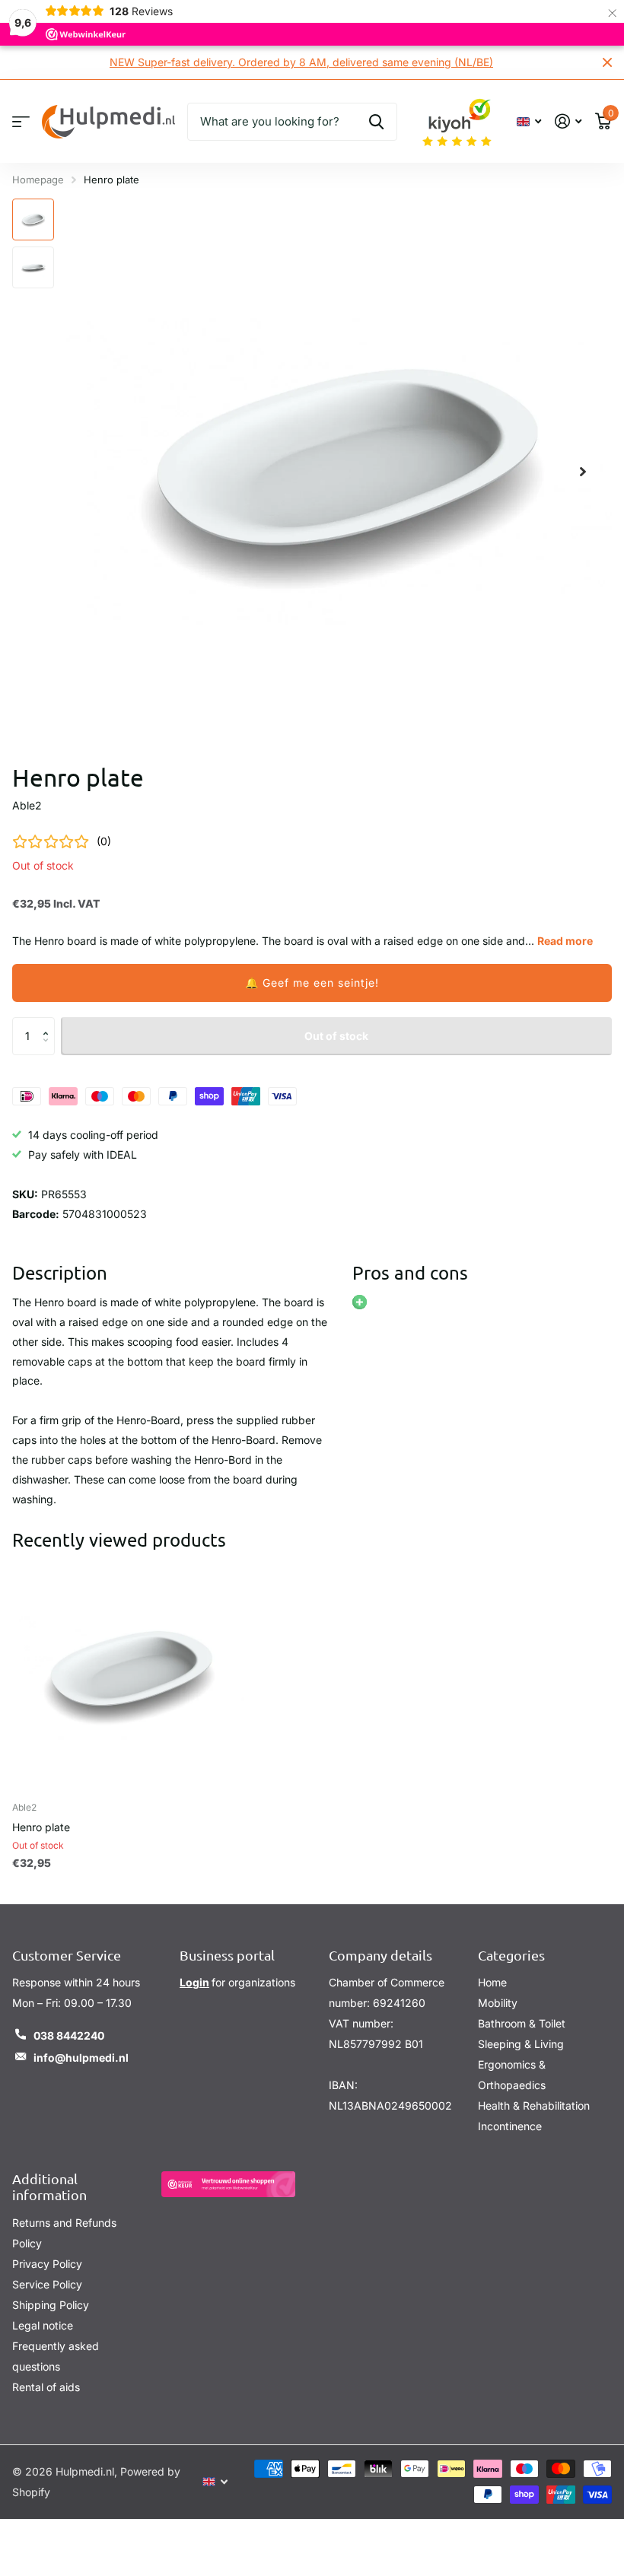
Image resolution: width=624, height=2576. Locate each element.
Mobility (498, 2003)
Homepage (38, 180)
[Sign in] (568, 121)
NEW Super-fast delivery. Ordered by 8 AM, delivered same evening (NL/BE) (301, 62)
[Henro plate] (128, 1674)
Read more (565, 941)
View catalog (21, 121)
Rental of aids (46, 2387)
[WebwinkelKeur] (228, 2184)
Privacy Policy (47, 2264)
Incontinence (510, 2126)
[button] (312, 983)
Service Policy (47, 2284)
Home (492, 1982)
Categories (511, 1955)
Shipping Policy (51, 2305)
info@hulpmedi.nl (81, 2058)
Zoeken (376, 122)
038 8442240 (69, 2035)
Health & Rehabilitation (534, 2105)
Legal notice (43, 2325)
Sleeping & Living (521, 2044)
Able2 (27, 805)
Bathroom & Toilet (522, 2023)
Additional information (49, 2186)
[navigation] (33, 219)
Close (607, 62)
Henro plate (41, 1827)
